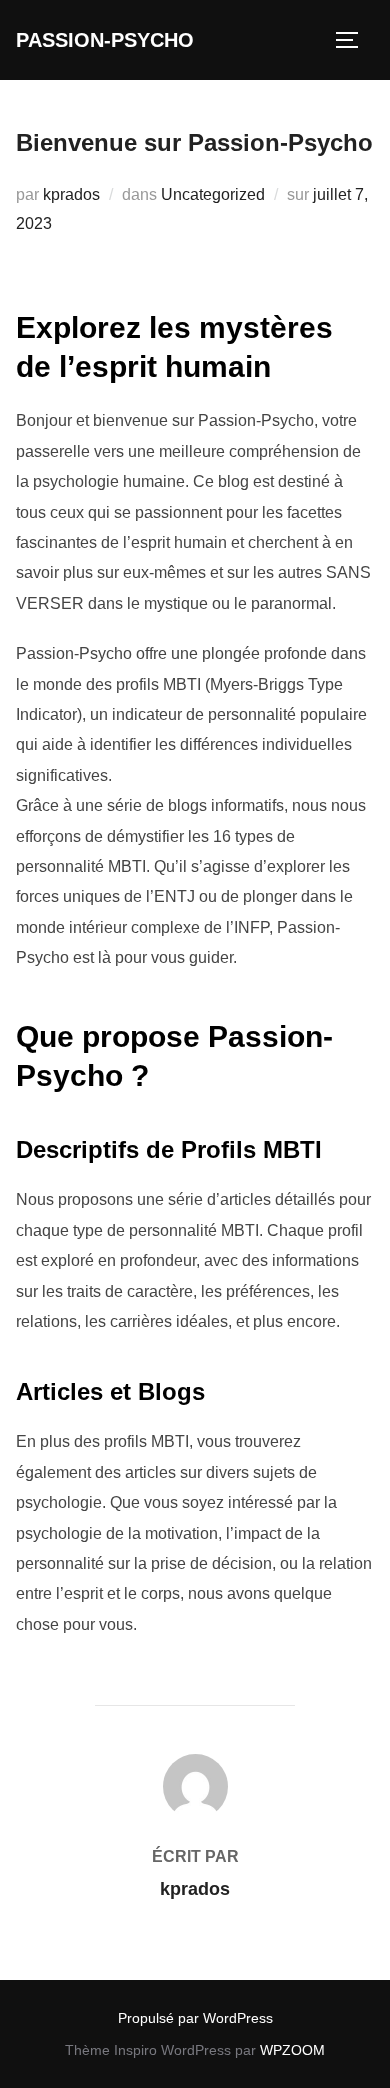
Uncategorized (213, 194)
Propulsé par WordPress (195, 2018)
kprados (71, 194)
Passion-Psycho (105, 40)
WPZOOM (292, 2050)
